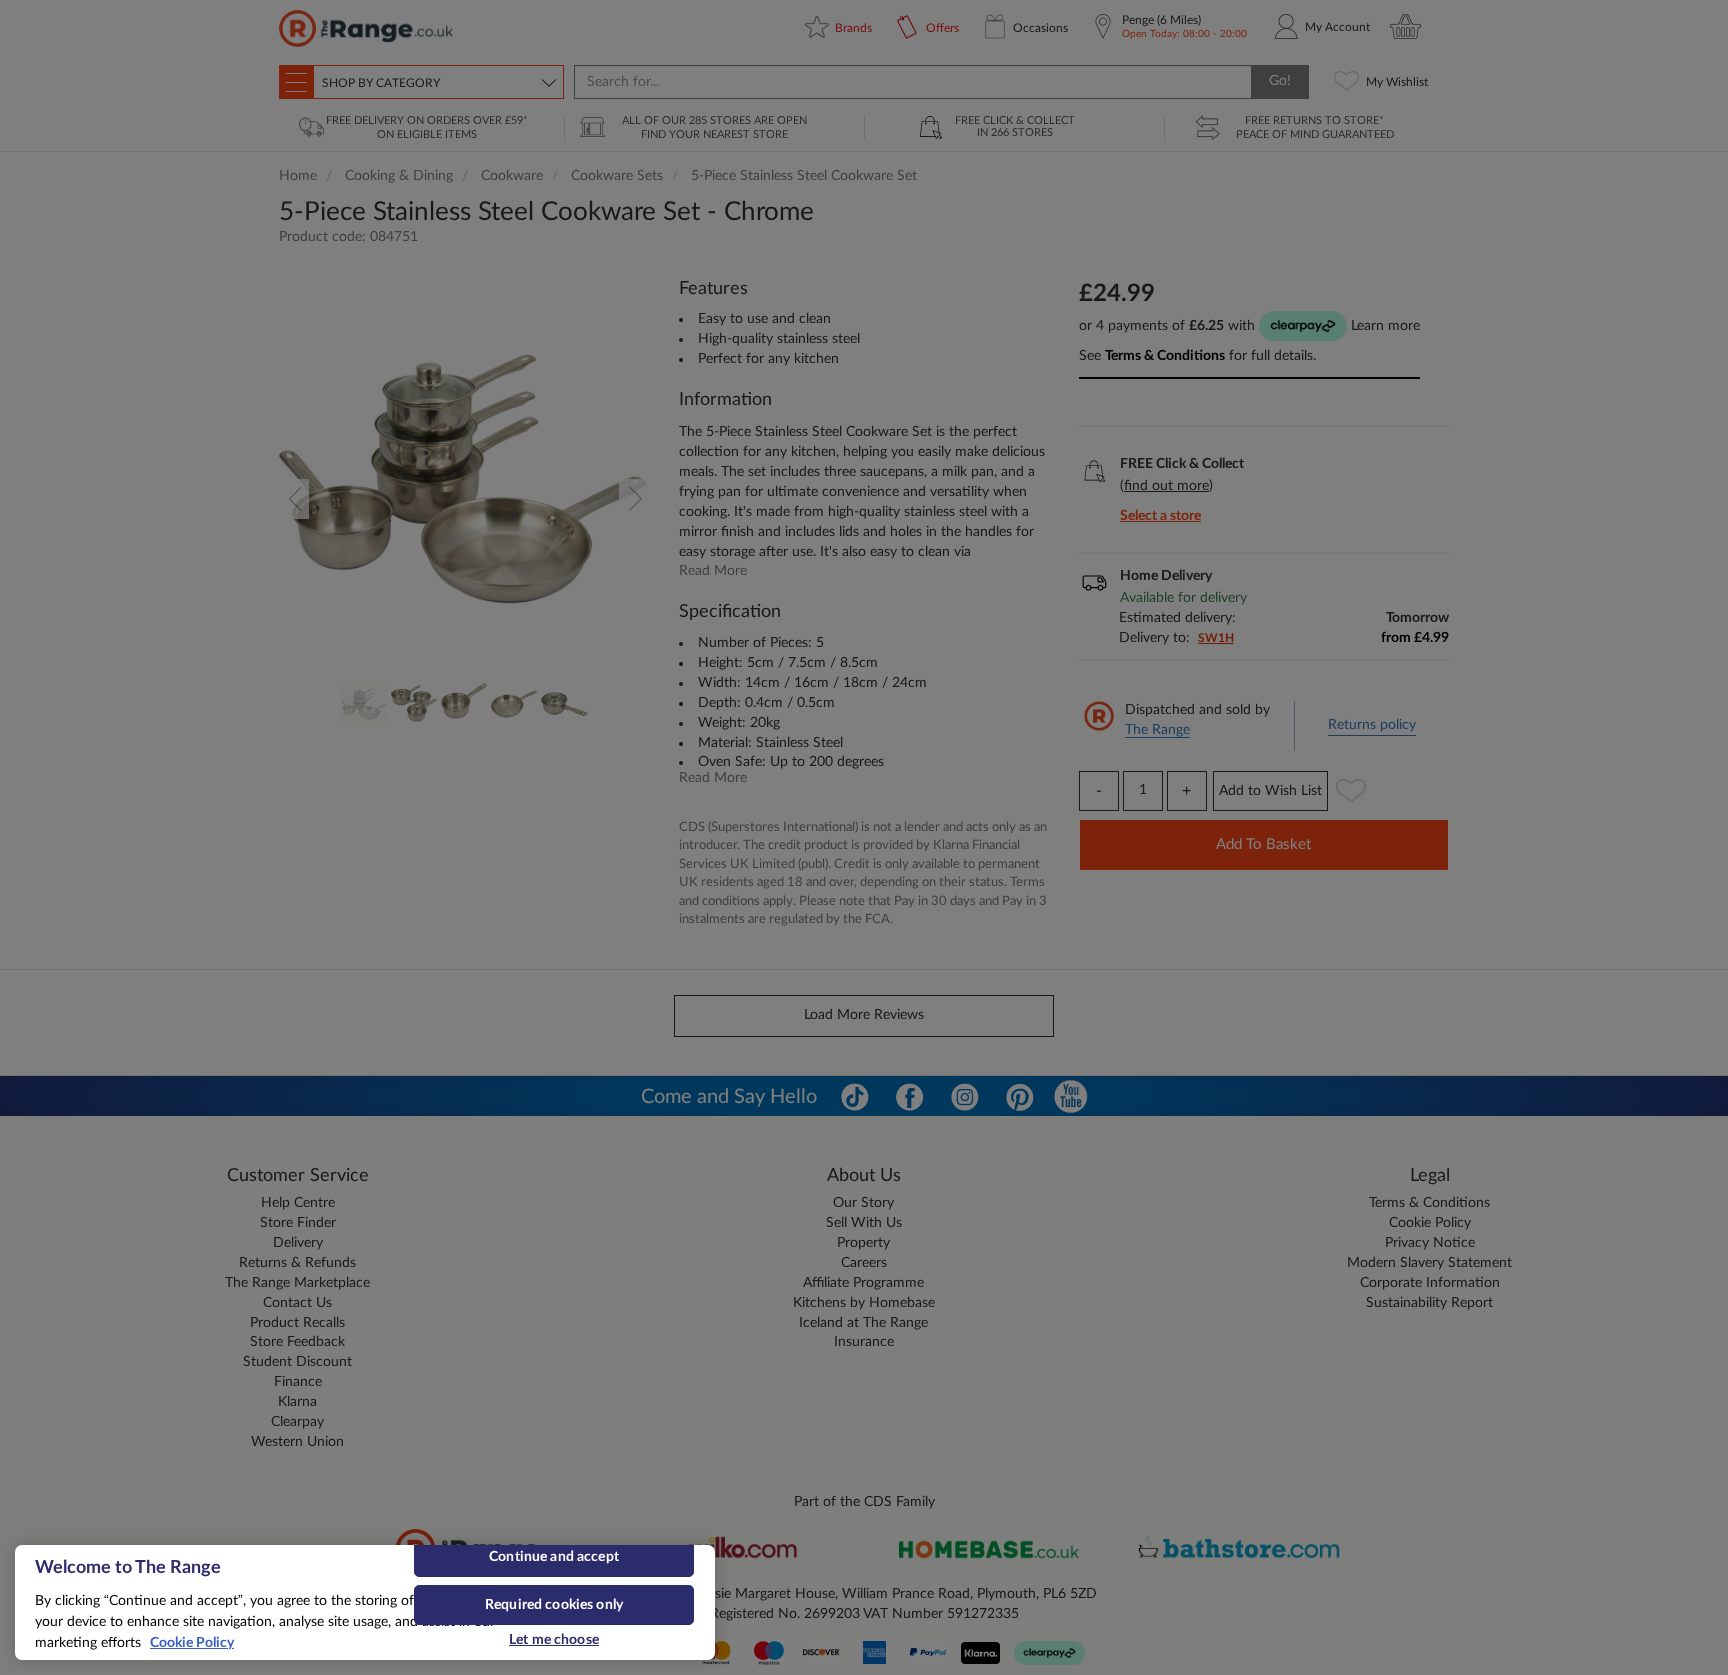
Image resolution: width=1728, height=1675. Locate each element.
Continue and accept (554, 1557)
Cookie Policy (192, 1643)
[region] (365, 1602)
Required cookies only (554, 1605)
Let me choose (554, 1640)
